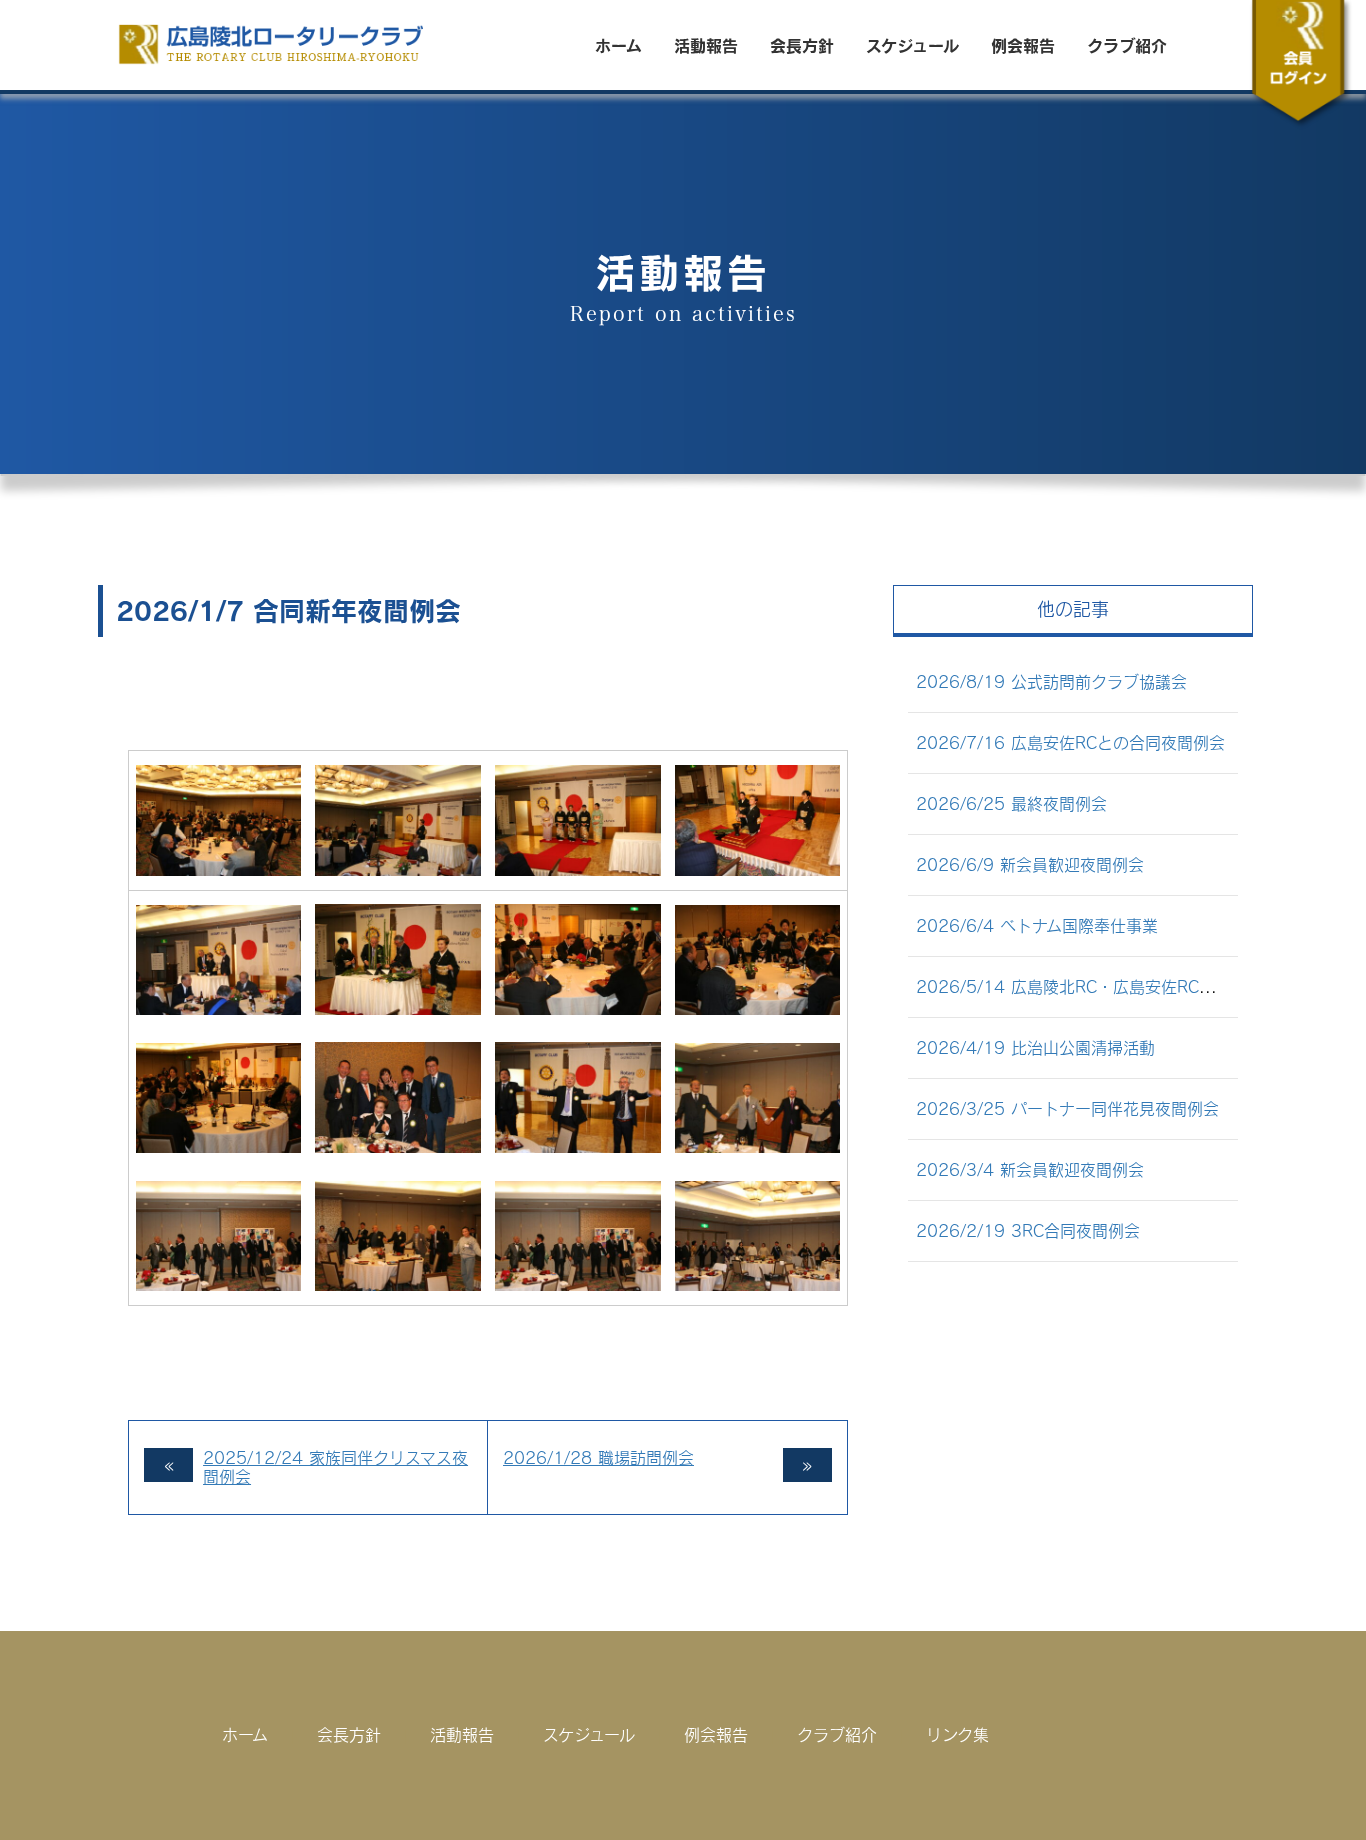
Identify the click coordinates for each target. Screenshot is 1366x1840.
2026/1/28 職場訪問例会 (598, 1457)
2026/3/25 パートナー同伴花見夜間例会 (1067, 1108)
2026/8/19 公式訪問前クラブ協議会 (1051, 681)
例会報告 (1023, 45)
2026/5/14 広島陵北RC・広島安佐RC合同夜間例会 (1105, 986)
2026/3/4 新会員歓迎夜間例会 (1030, 1169)
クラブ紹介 (1127, 45)
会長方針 (802, 45)
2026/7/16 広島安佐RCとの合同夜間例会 (1070, 742)
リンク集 (957, 1734)
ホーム (618, 45)
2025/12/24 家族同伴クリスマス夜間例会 (335, 1467)
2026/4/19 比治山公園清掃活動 (1035, 1047)
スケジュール (912, 45)
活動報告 (706, 45)
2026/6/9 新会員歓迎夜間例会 (1030, 864)
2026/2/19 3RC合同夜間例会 (1028, 1230)
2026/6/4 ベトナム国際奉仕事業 (1037, 925)
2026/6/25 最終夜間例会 (1011, 803)
